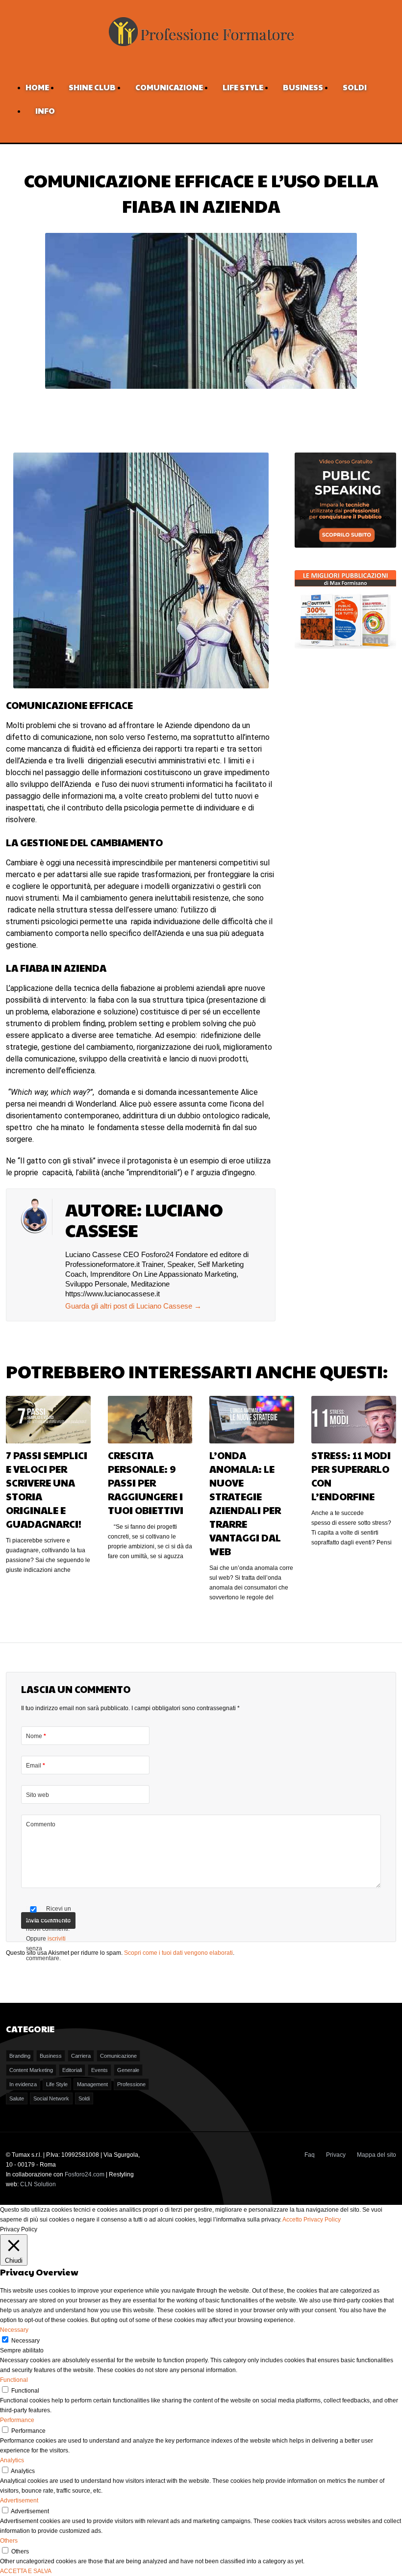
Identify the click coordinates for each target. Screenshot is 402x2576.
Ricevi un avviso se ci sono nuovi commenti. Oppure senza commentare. (49, 1933)
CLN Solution (38, 2184)
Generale (128, 2070)
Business (303, 87)
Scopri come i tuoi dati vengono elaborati (178, 1953)
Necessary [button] (14, 2330)
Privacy (336, 2155)
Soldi (355, 87)
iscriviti (57, 1939)
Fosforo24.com (85, 2174)
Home (37, 87)
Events (100, 2070)
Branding (20, 2056)
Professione (131, 2084)
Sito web (38, 1795)
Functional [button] (14, 2380)
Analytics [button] (12, 2460)
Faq (310, 2155)
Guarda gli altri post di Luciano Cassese (133, 1306)
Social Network (51, 2098)
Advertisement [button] (19, 2500)
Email (36, 1766)
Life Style (243, 87)
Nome (36, 1736)
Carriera (81, 2056)
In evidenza (23, 2084)
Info (45, 111)
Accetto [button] (292, 2220)
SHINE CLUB (92, 87)
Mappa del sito (377, 2155)
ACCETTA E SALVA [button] (26, 2571)
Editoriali (72, 2070)
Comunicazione (169, 87)
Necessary (25, 2341)
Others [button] (9, 2541)
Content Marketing (31, 2070)
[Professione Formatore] (201, 47)
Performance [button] (17, 2420)
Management (92, 2084)
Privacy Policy (322, 2220)
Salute (17, 2098)
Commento (41, 1824)
